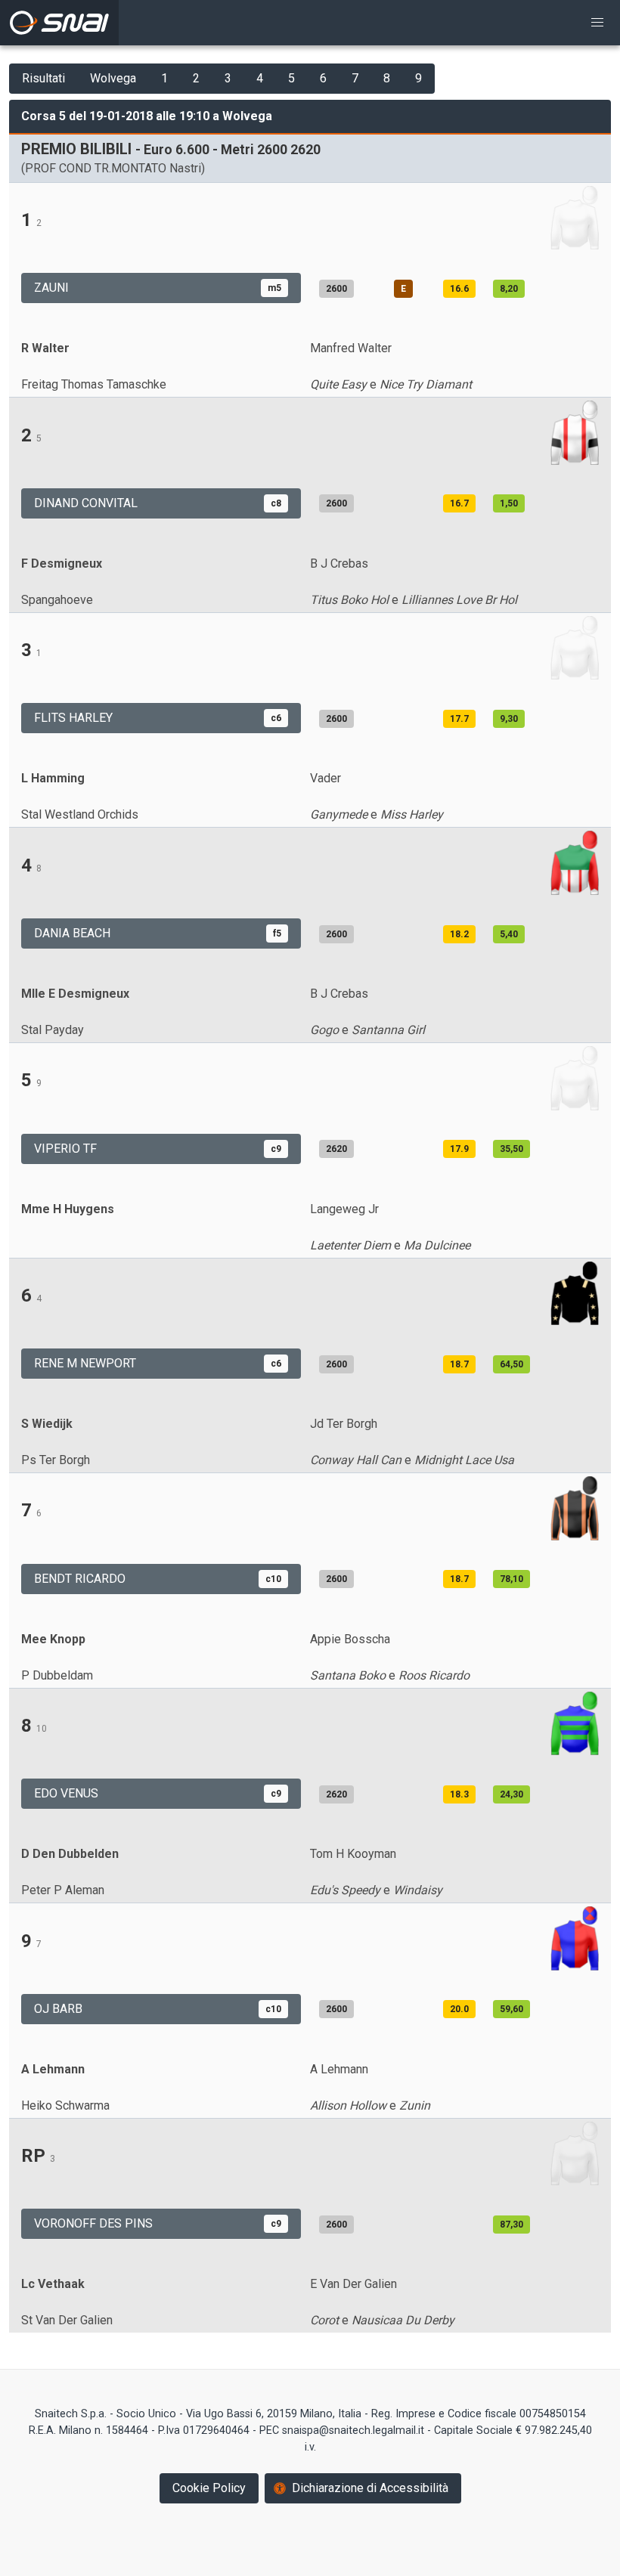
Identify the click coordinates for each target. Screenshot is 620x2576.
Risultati (43, 78)
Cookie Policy (209, 2488)
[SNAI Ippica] (59, 23)
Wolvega (113, 78)
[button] (597, 23)
